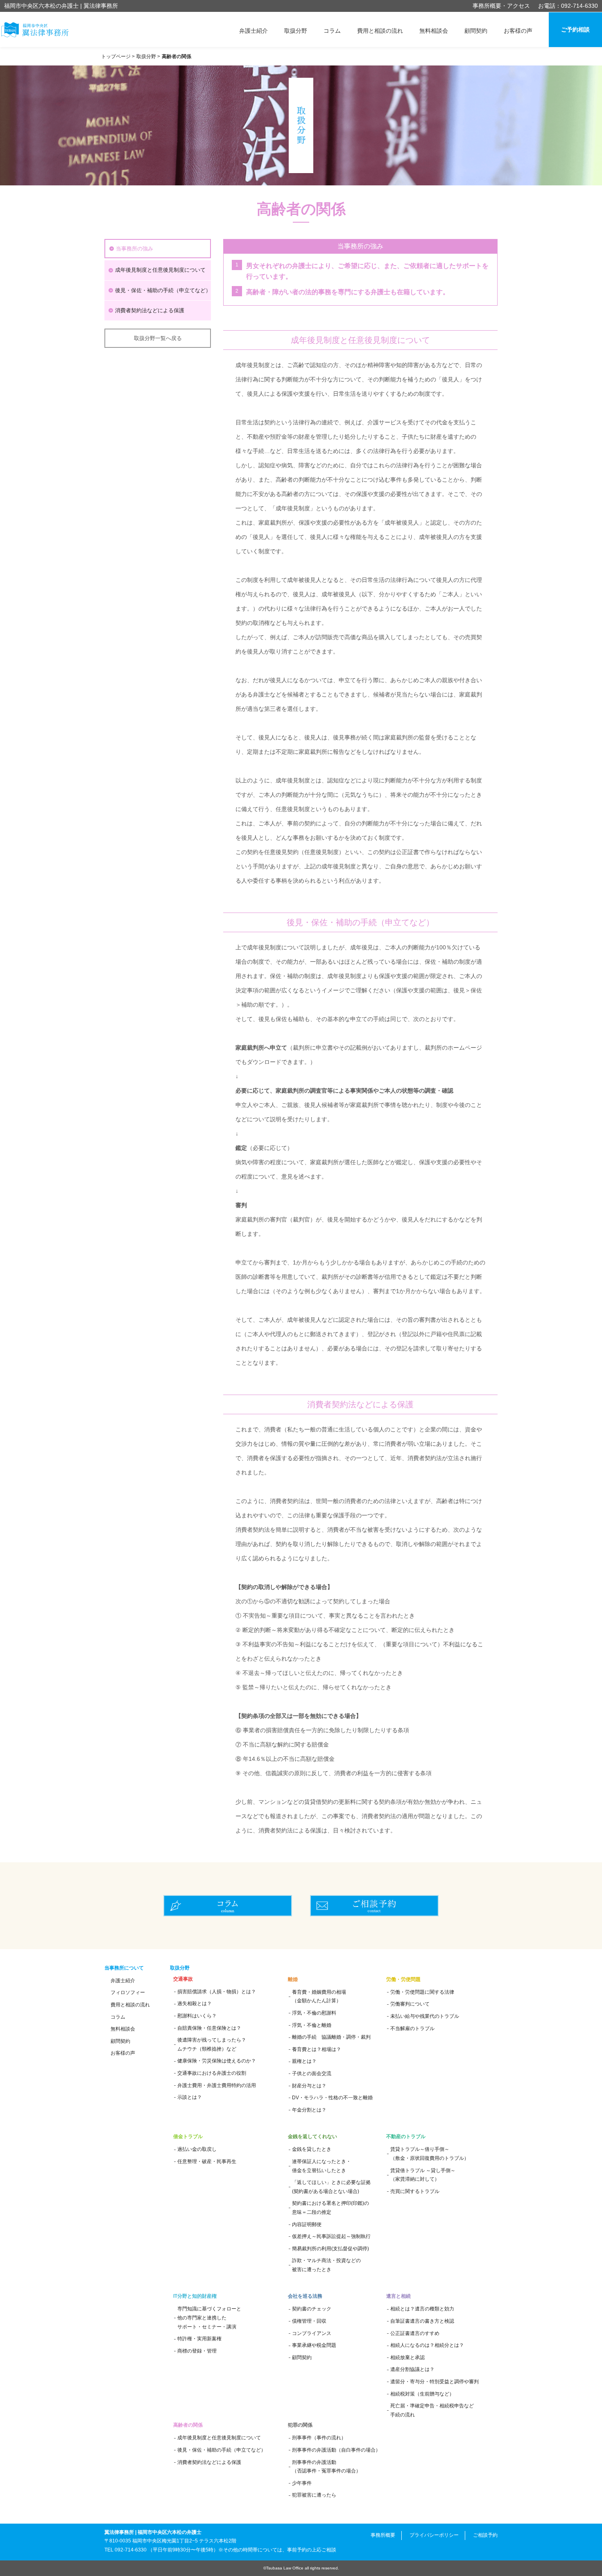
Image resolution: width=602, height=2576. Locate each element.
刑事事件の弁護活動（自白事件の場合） (336, 2450)
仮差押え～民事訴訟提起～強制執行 (331, 2236)
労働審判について (410, 2004)
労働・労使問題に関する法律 (422, 1992)
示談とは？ (190, 2097)
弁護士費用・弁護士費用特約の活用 (217, 2085)
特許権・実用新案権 (199, 2339)
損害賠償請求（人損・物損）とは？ (217, 1992)
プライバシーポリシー (434, 2535)
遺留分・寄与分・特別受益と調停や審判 (435, 2382)
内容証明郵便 (307, 2224)
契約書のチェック (312, 2309)
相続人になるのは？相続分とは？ (427, 2345)
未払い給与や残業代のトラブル (425, 2016)
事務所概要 (383, 2535)
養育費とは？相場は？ (317, 2049)
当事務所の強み (135, 249)
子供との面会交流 (312, 2073)
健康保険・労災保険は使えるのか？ (217, 2061)
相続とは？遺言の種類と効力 (422, 2309)
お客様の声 (518, 31)
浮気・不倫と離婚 (312, 2025)
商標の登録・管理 (197, 2351)
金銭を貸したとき (312, 2149)
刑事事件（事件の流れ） (319, 2438)
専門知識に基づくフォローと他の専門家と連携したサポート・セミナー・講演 (209, 2318)
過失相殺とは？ (195, 2004)
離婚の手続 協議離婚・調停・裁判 (331, 2037)
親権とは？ (304, 2061)
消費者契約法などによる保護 (150, 310)
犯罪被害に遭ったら (314, 2495)
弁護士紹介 (253, 31)
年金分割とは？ (309, 2110)
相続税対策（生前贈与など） (422, 2394)
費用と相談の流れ (380, 31)
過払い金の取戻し (197, 2149)
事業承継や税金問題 (314, 2345)
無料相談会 (434, 31)
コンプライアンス (312, 2333)
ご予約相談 (575, 29)
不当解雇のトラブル (412, 2028)
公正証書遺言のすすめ (415, 2333)
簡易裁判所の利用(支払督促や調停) (330, 2249)
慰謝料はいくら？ (197, 2016)
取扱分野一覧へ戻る (158, 338)
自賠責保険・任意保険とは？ (209, 2028)
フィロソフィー (128, 1992)
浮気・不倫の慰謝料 (314, 2013)
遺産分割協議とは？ (412, 2369)
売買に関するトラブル (415, 2191)
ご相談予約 (485, 2535)
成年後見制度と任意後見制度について (160, 270)
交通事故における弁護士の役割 (212, 2073)
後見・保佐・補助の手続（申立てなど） (163, 290)
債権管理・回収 (309, 2321)
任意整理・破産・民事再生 (207, 2161)
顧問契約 (476, 31)
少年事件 (302, 2483)
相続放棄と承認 (407, 2357)
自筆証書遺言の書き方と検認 (422, 2321)
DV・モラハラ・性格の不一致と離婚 (332, 2098)
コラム (332, 31)
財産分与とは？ (309, 2086)
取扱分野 (296, 31)
